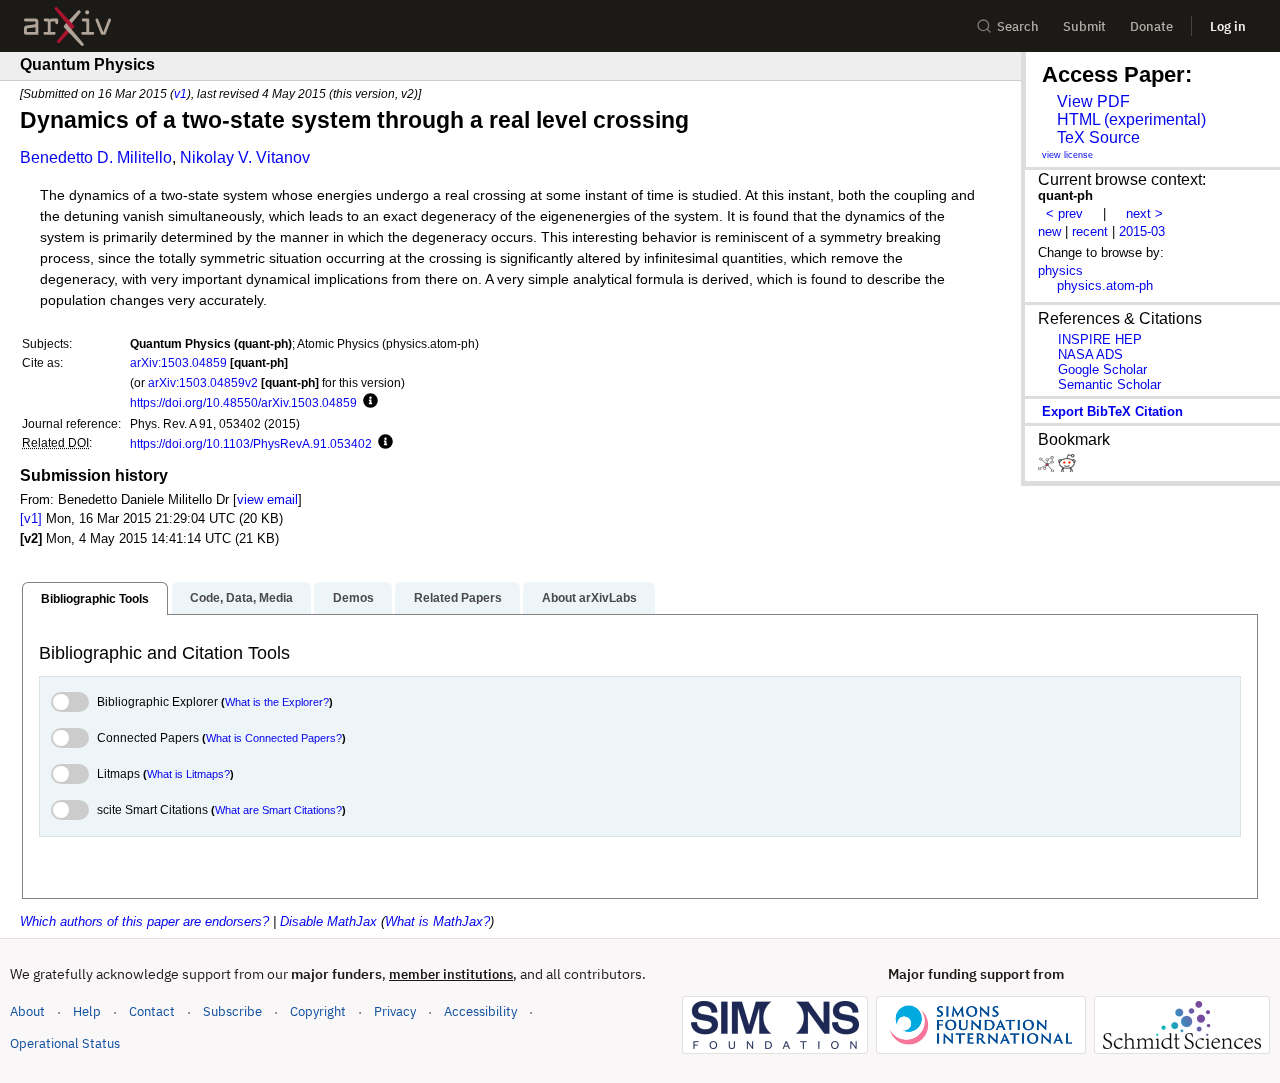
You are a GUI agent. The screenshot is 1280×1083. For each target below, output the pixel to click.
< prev (1064, 213)
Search (1018, 26)
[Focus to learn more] (367, 402)
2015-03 (1142, 231)
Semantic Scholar (1109, 384)
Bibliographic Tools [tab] (95, 599)
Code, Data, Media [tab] (241, 598)
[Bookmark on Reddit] (1067, 467)
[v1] (31, 518)
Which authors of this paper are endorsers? (144, 921)
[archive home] (67, 26)
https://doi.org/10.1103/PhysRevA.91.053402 (251, 443)
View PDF (1093, 101)
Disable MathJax (328, 921)
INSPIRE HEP (1100, 339)
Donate (1151, 26)
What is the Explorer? (277, 702)
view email (267, 499)
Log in (1228, 26)
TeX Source (1098, 137)
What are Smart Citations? (278, 810)
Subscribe (232, 1011)
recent (1090, 231)
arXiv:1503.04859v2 (203, 382)
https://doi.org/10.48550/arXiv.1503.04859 (243, 402)
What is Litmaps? (188, 774)
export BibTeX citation (1112, 411)
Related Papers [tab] (458, 598)
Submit (1084, 26)
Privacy (395, 1011)
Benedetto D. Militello (96, 157)
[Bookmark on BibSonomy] (1048, 467)
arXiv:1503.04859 (178, 362)
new (1049, 231)
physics (1060, 270)
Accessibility (480, 1011)
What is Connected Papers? (274, 738)
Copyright (318, 1011)
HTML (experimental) (1131, 119)
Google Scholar (1102, 369)
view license (1067, 155)
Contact (152, 1011)
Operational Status (65, 1043)
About (27, 1011)
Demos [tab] (353, 598)
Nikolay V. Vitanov (245, 157)
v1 (180, 93)
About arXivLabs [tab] (589, 598)
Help (87, 1011)
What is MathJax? (437, 921)
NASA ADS (1090, 354)
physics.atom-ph (1105, 285)
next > (1144, 213)
